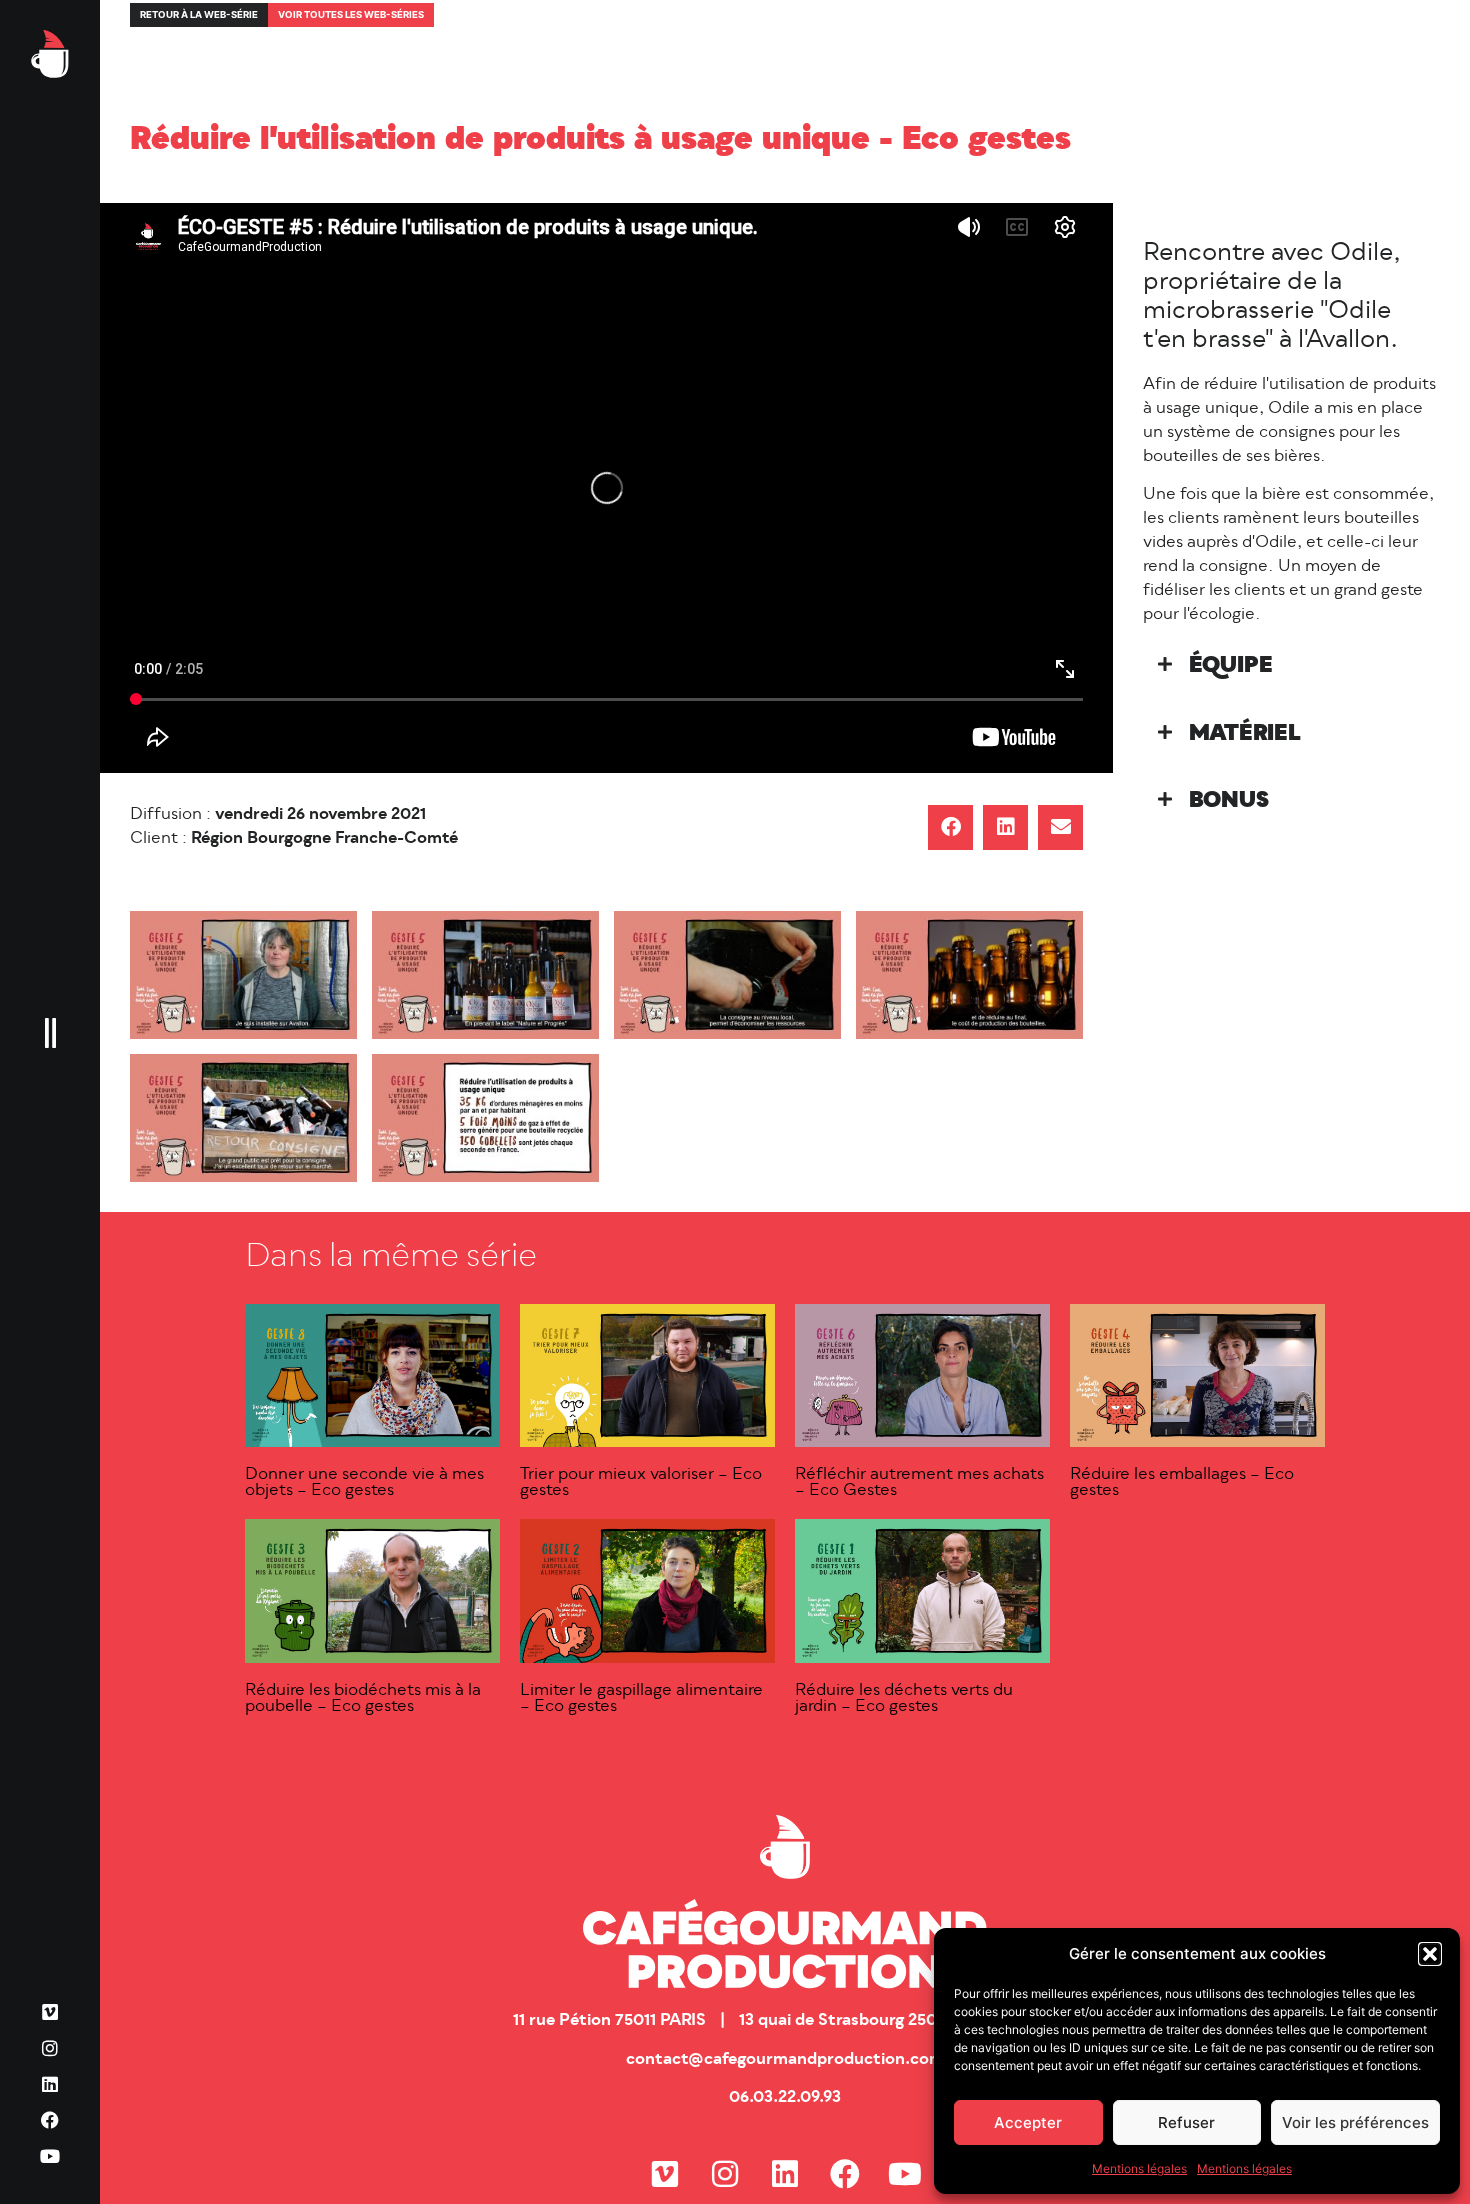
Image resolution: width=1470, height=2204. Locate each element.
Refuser (1186, 2122)
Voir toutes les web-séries (351, 14)
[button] (1430, 1954)
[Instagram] (50, 2048)
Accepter (1028, 2122)
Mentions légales (1139, 2168)
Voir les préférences (1355, 2122)
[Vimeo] (50, 2012)
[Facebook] (50, 2120)
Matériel (1245, 734)
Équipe (1231, 666)
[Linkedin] (50, 2084)
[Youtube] (50, 2156)
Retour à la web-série (199, 14)
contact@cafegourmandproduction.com (785, 2060)
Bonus (1229, 801)
